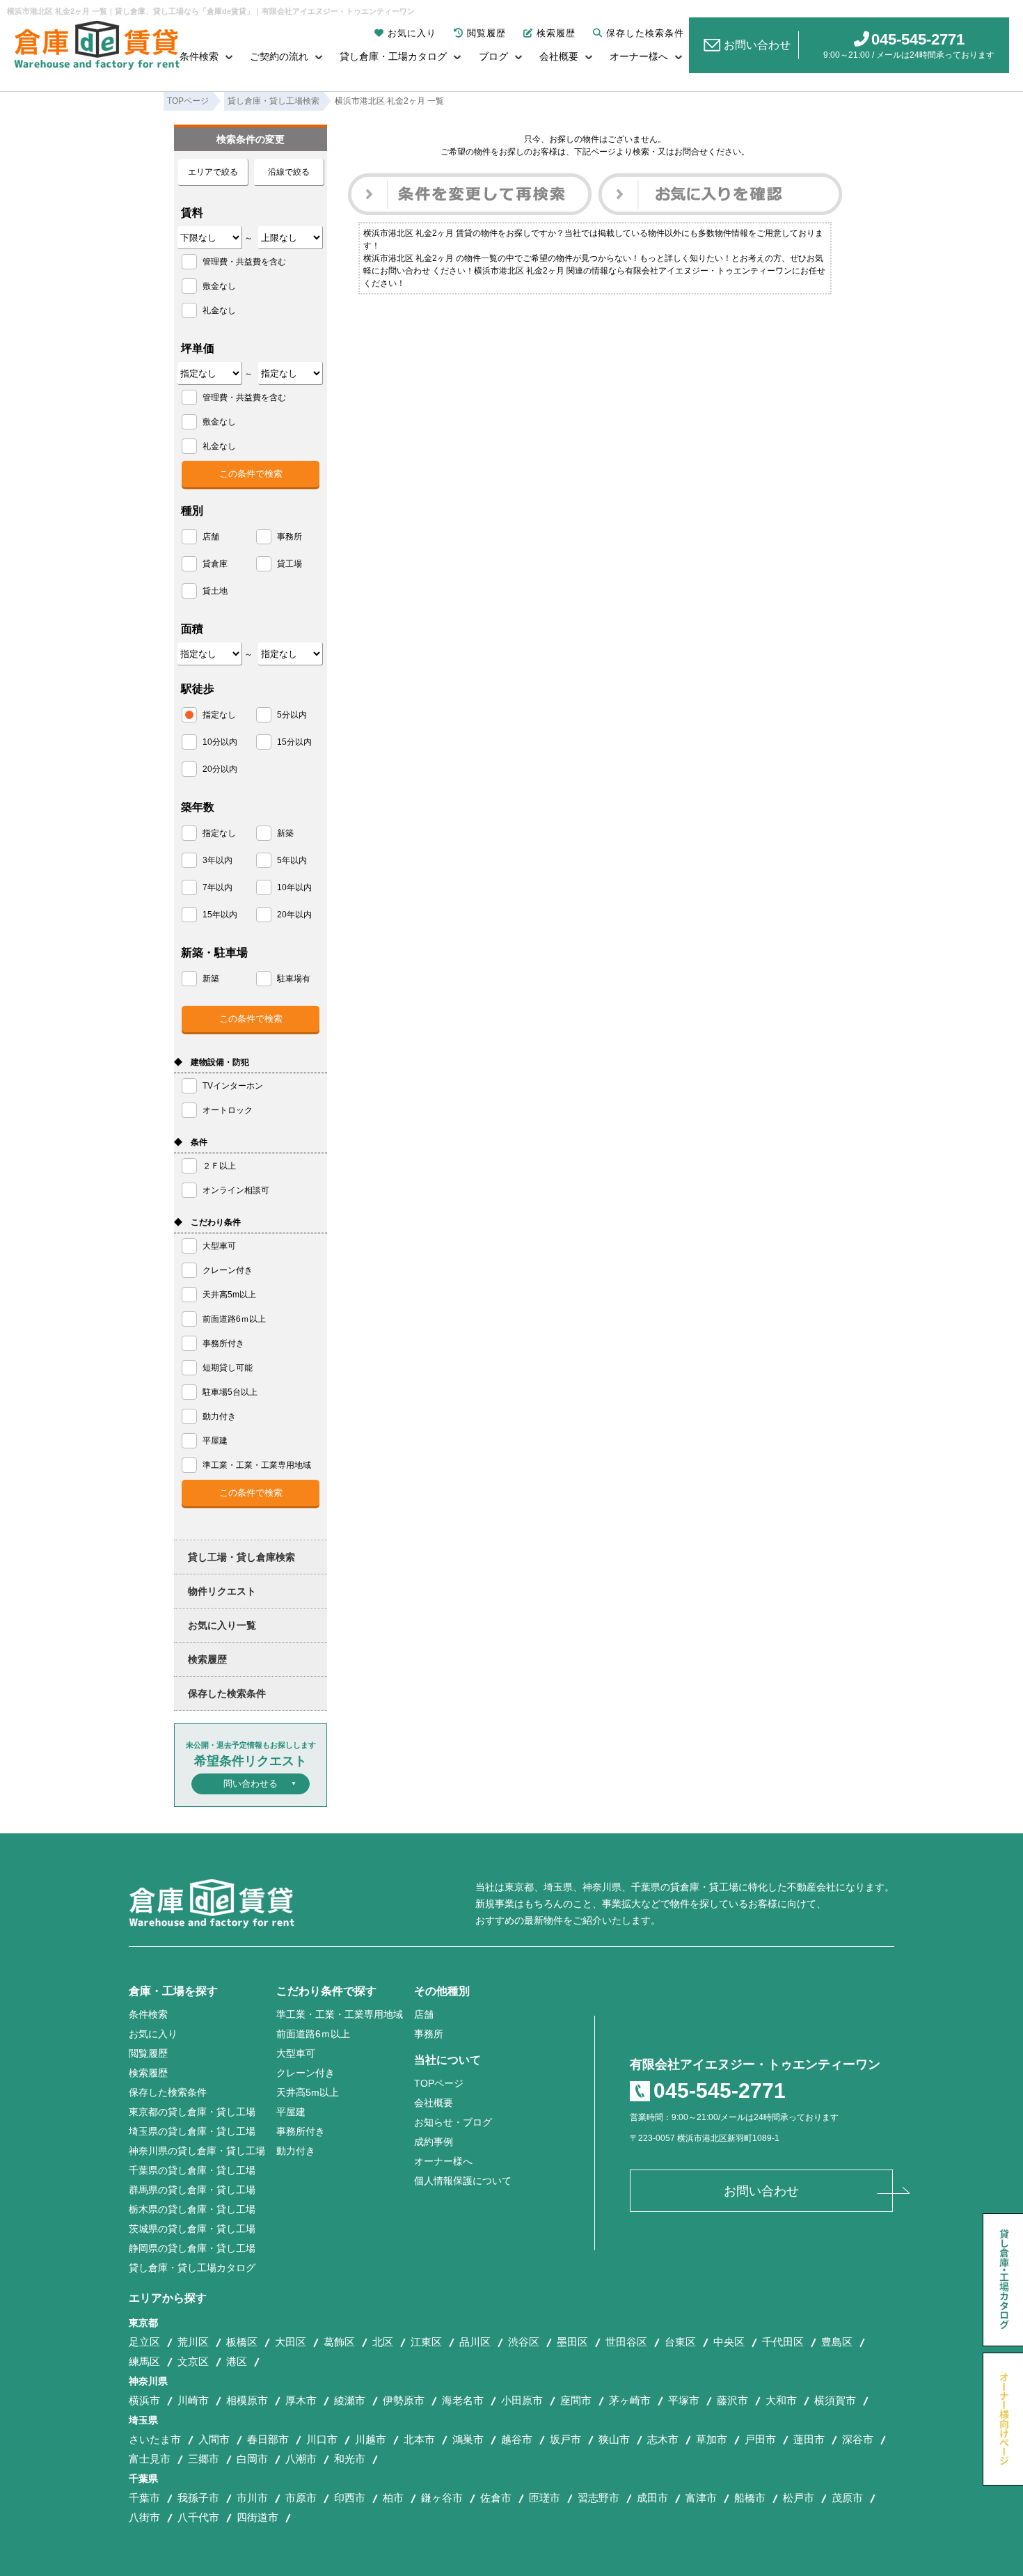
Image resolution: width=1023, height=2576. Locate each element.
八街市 (144, 2517)
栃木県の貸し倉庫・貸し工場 (192, 2209)
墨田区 (572, 2342)
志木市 (663, 2439)
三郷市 (204, 2459)
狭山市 (614, 2439)
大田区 (291, 2342)
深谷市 (858, 2439)
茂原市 (847, 2498)
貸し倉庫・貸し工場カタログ (192, 2268)
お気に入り (412, 33)
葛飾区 (339, 2342)
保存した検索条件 (645, 33)
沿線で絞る (289, 172)
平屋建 (291, 2112)
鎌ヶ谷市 (442, 2498)
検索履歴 (556, 33)
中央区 (729, 2342)
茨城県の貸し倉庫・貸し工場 (192, 2229)
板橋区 (242, 2342)
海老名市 (463, 2400)
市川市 (252, 2498)
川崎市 (193, 2400)
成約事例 (434, 2142)
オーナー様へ (639, 56)
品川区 (475, 2342)
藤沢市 (732, 2400)
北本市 (419, 2439)
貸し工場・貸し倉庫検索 (241, 1557)
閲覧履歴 (486, 33)
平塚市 (684, 2400)
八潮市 (301, 2459)
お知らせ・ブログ (453, 2122)
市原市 (301, 2498)
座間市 (576, 2400)
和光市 (350, 2459)
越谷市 (517, 2439)
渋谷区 (524, 2342)
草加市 (712, 2439)
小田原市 (522, 2400)
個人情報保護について (463, 2181)
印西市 (350, 2498)
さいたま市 (155, 2439)
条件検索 (199, 56)
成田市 (652, 2498)
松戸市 (799, 2498)
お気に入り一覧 (222, 1625)
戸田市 (760, 2439)
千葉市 (144, 2498)
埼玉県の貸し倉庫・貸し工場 (192, 2131)
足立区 (144, 2342)
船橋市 (750, 2498)
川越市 (371, 2439)
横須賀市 (835, 2400)
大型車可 (296, 2053)
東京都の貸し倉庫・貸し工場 (192, 2112)
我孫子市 (198, 2498)
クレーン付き (306, 2073)
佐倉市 (496, 2498)
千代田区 (783, 2342)
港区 (237, 2361)
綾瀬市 (350, 2400)
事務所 (429, 2034)
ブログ (493, 56)
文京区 (193, 2361)
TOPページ (439, 2083)
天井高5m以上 (308, 2092)
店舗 (424, 2014)
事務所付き (301, 2131)
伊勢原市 (404, 2400)
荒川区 (193, 2342)
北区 (383, 2342)
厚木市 (301, 2400)
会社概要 (559, 56)
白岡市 (252, 2459)
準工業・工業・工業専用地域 (340, 2014)
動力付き (296, 2151)
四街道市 (257, 2517)
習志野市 (598, 2498)
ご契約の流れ (279, 56)
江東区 (426, 2342)
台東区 (680, 2342)
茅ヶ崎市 (630, 2400)
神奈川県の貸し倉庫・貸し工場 (197, 2151)
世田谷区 (626, 2342)
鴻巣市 (468, 2439)
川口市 (322, 2439)
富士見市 (150, 2459)
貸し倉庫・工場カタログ (393, 56)
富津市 (701, 2498)
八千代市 (198, 2517)
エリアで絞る (213, 172)
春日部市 (268, 2439)
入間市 (214, 2439)
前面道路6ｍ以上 (313, 2034)
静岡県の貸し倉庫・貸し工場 (192, 2248)
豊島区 (837, 2342)
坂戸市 (565, 2439)
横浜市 (144, 2400)
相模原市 (247, 2400)
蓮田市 (809, 2439)
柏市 (393, 2498)
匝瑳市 (545, 2498)
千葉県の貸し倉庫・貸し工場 (192, 2170)
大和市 (781, 2400)
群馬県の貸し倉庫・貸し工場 (192, 2190)
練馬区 (144, 2361)
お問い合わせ (757, 45)
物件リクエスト (222, 1591)
